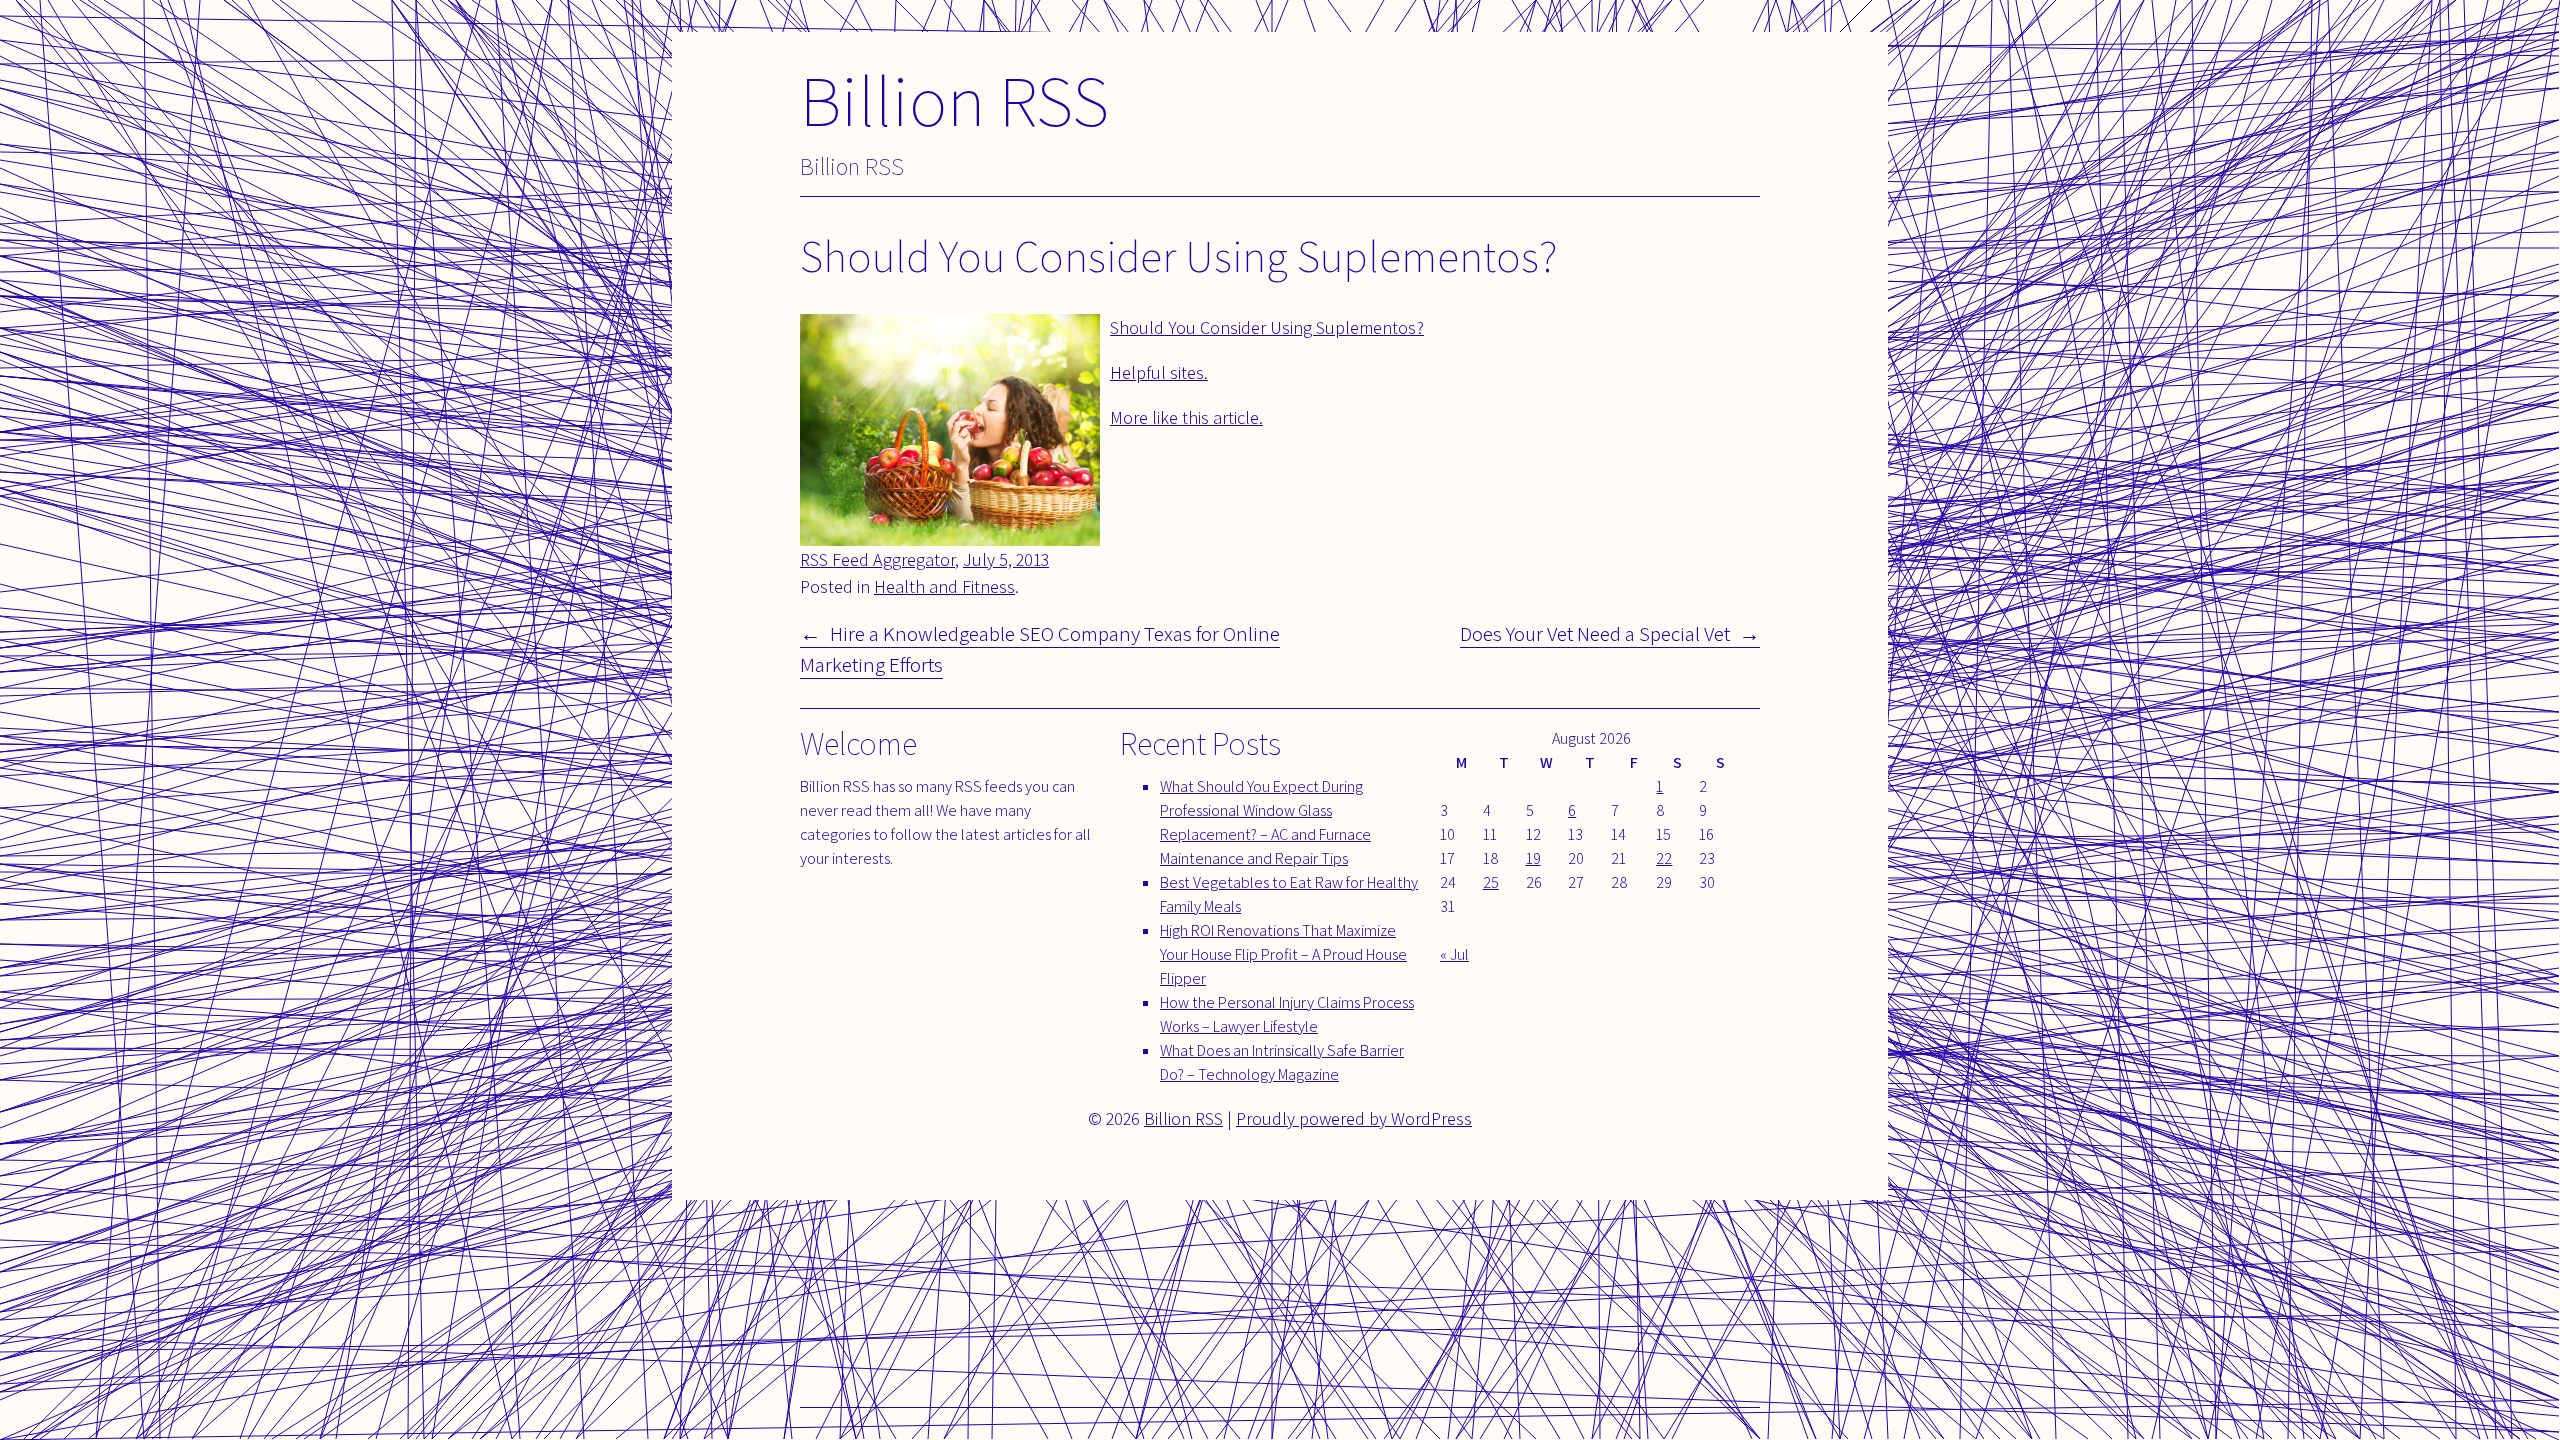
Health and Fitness (944, 586)
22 (1664, 858)
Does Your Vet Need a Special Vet (1595, 633)
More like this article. (1186, 417)
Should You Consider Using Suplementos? (1267, 327)
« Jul (1454, 954)
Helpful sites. (1159, 372)
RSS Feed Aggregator (877, 559)
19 (1533, 858)
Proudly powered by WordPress (1354, 1118)
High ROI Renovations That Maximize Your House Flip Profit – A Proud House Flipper (1283, 954)
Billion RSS (954, 99)
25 (1491, 882)
